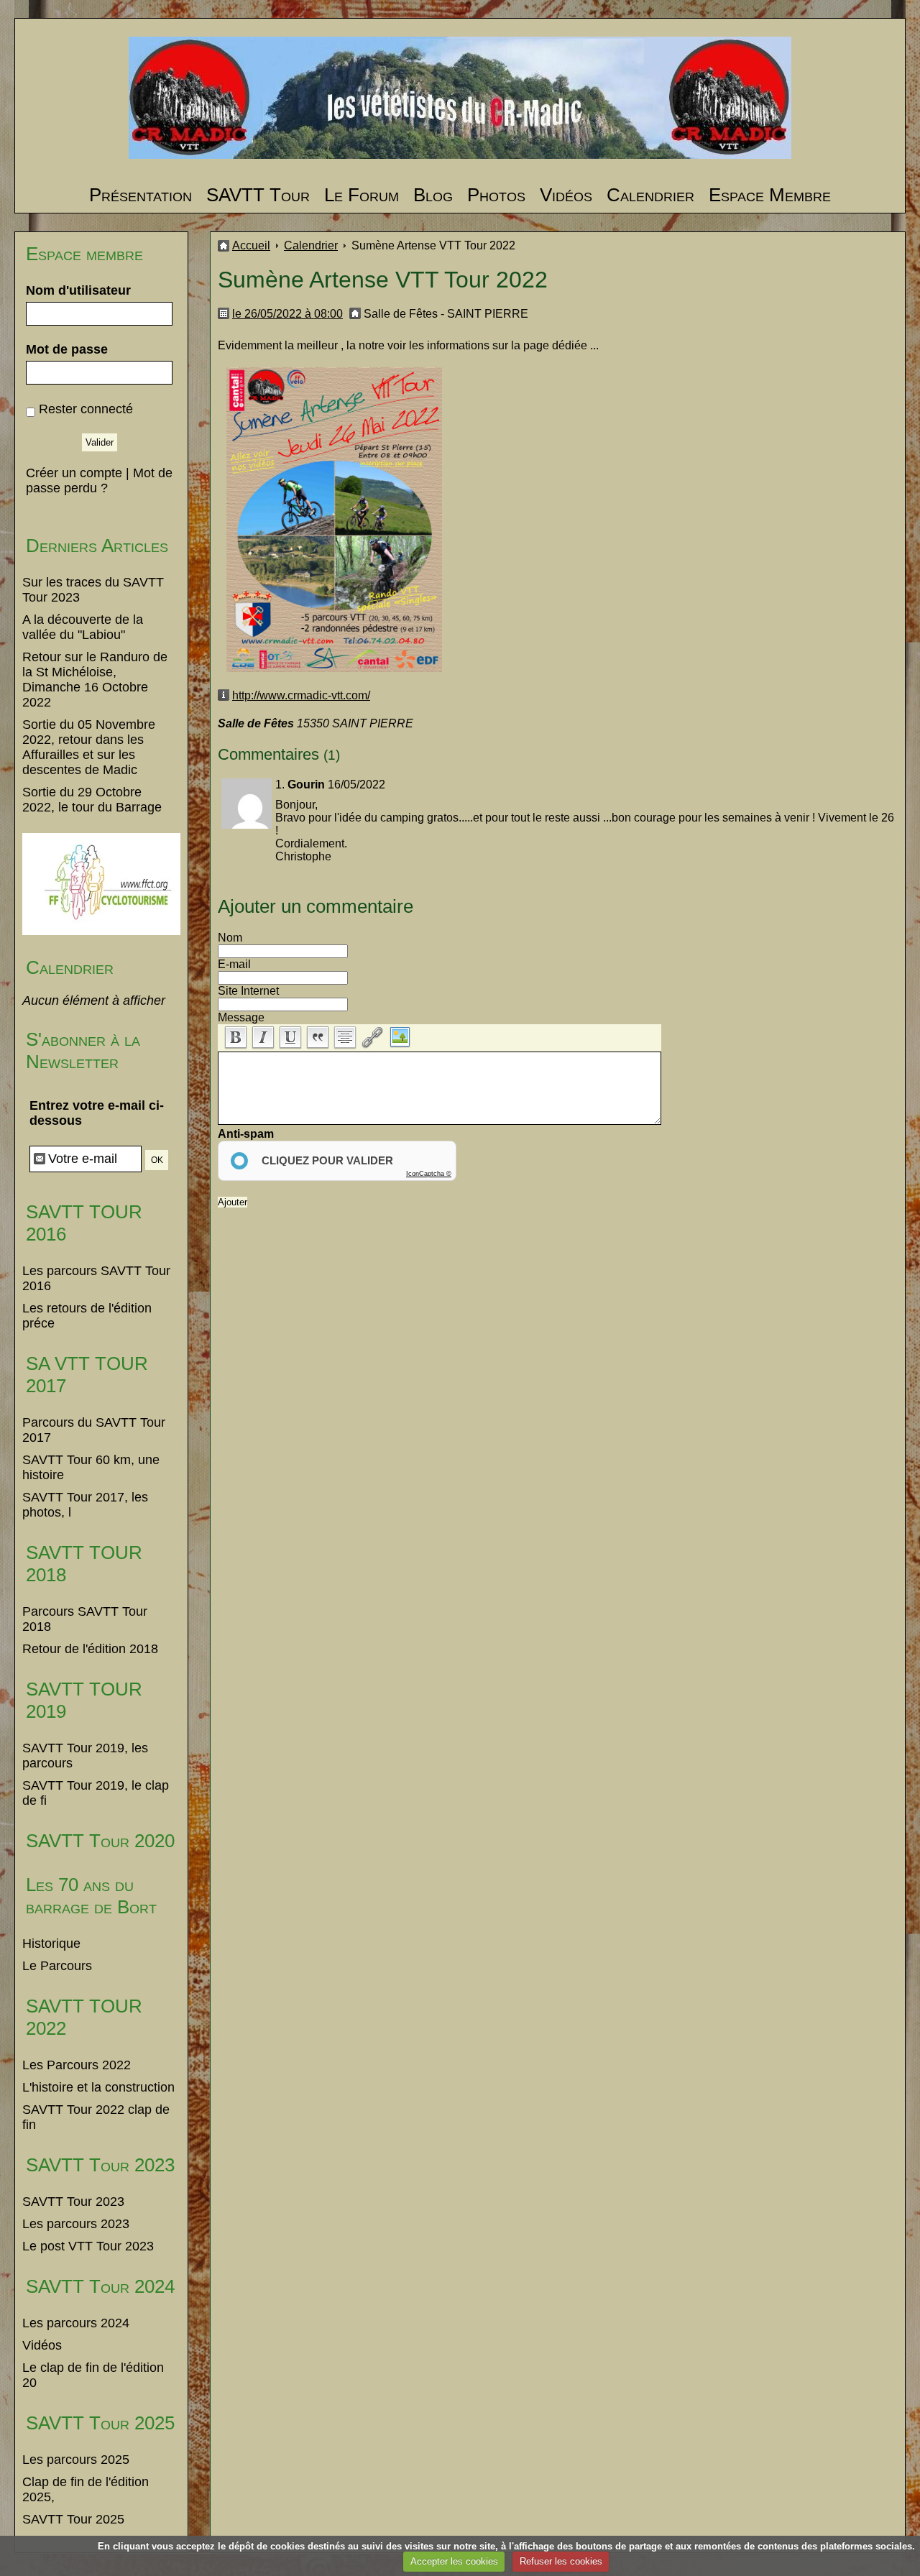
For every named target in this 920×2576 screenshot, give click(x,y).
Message (241, 1017)
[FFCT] (101, 931)
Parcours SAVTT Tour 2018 (85, 1619)
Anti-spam (246, 1134)
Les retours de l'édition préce (87, 1316)
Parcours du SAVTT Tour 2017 (94, 1430)
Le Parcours (57, 1966)
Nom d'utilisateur (78, 290)
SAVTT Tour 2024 (100, 2286)
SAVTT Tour (258, 195)
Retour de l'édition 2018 (90, 1649)
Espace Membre (770, 195)
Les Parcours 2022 (77, 2065)
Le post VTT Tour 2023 (88, 2246)
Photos (496, 195)
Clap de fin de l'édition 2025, (86, 2489)
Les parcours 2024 (76, 2323)
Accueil (251, 245)
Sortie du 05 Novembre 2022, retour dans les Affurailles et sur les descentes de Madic (89, 747)
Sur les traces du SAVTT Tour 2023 (93, 590)
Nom (230, 938)
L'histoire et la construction (98, 2087)
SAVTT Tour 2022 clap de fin (96, 2117)
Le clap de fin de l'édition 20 (93, 2375)
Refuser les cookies (561, 2561)
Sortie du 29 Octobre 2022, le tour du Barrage (92, 800)
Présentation (141, 195)
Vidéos (566, 195)
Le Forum (362, 195)
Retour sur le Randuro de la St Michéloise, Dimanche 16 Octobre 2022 (95, 680)
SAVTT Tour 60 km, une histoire (91, 1467)
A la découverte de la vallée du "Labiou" (83, 627)
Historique (51, 1943)
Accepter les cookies (454, 2561)
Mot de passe (67, 349)
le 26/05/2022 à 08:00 (287, 314)
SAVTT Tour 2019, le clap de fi (96, 1793)
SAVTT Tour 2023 (100, 2165)
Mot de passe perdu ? (99, 480)
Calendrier (650, 195)
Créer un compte (74, 473)
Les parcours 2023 (76, 2224)
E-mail (234, 964)
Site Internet (248, 991)
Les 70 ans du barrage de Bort (91, 1896)
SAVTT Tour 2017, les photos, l (85, 1505)
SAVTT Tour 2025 (100, 2423)
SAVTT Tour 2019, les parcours (85, 1756)
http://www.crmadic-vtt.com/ (301, 695)
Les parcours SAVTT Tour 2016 (96, 1278)
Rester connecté (86, 409)
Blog (433, 195)
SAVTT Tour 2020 (100, 1841)
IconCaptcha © (429, 1174)
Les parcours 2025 (76, 2460)
